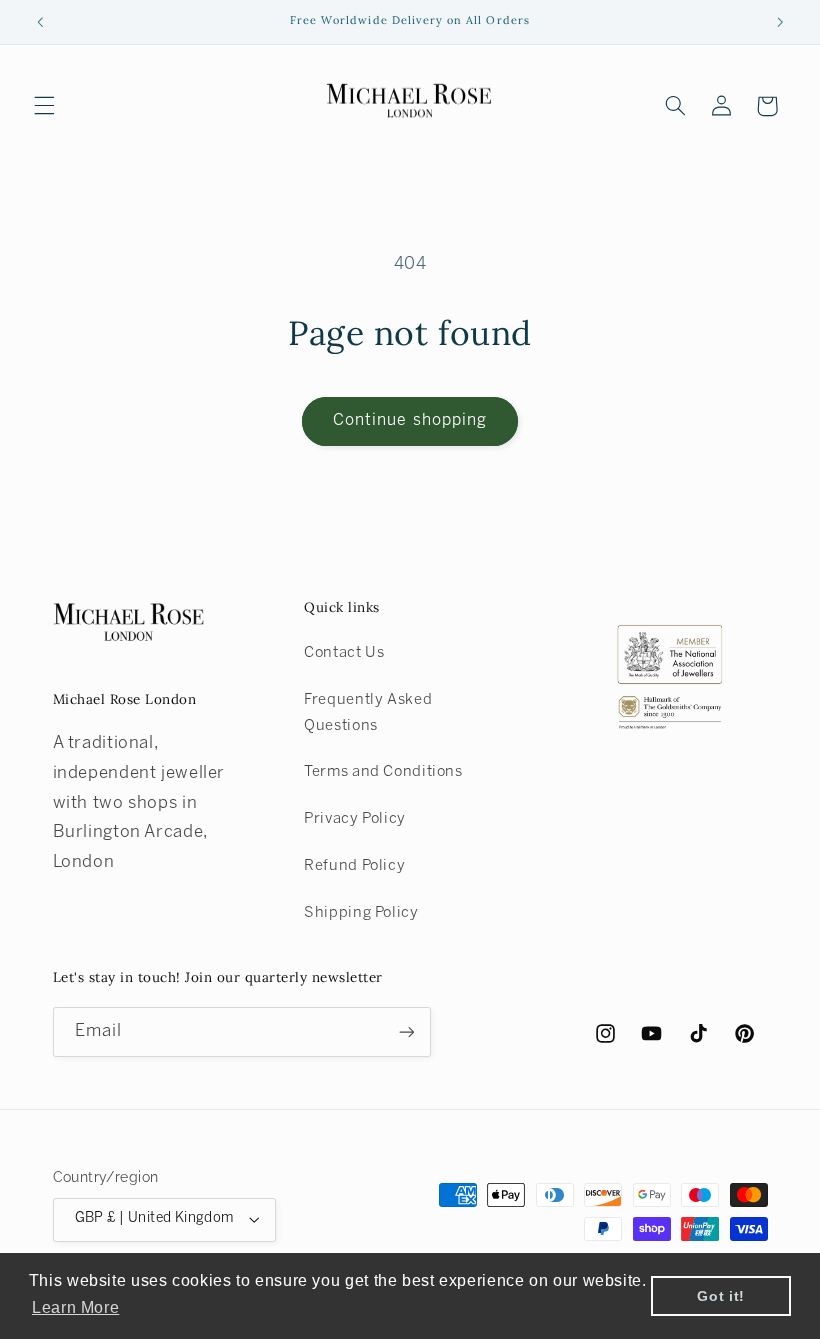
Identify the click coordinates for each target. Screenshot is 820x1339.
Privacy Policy (355, 819)
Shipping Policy (361, 913)
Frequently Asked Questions (368, 713)
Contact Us (344, 653)
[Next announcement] (780, 22)
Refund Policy (354, 866)
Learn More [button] (75, 1307)
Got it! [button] (720, 1296)
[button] (44, 106)
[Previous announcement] (40, 22)
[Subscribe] (406, 1031)
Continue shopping (410, 420)
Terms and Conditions (383, 772)
